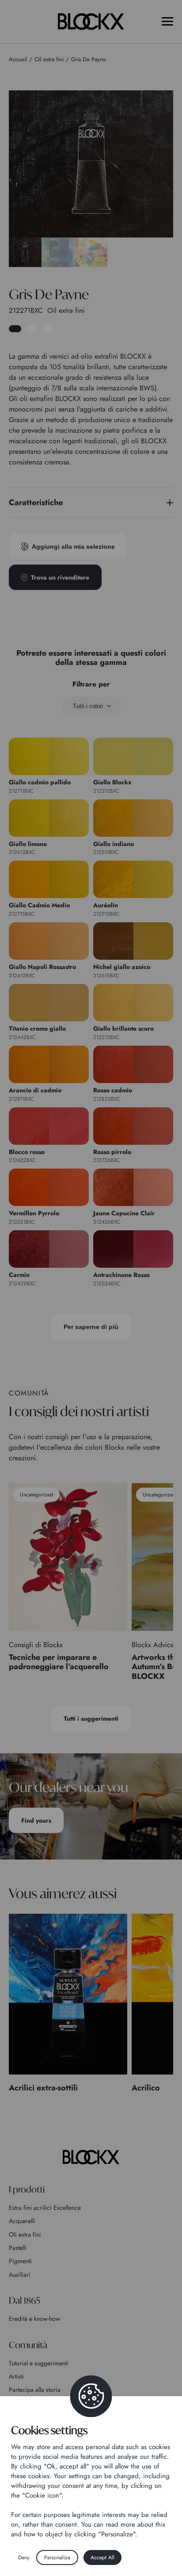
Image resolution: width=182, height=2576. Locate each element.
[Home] (91, 2157)
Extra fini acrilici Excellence (45, 2208)
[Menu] (167, 21)
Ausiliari (20, 2275)
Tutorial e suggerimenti (39, 2363)
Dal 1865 (25, 2300)
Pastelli (18, 2248)
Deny (24, 2557)
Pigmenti (20, 2261)
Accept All (102, 2557)
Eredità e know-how (34, 2319)
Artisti (16, 2376)
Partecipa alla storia (35, 2390)
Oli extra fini (25, 2235)
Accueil (18, 59)
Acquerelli (22, 2221)
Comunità (28, 2345)
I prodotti (27, 2189)
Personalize (57, 2557)
